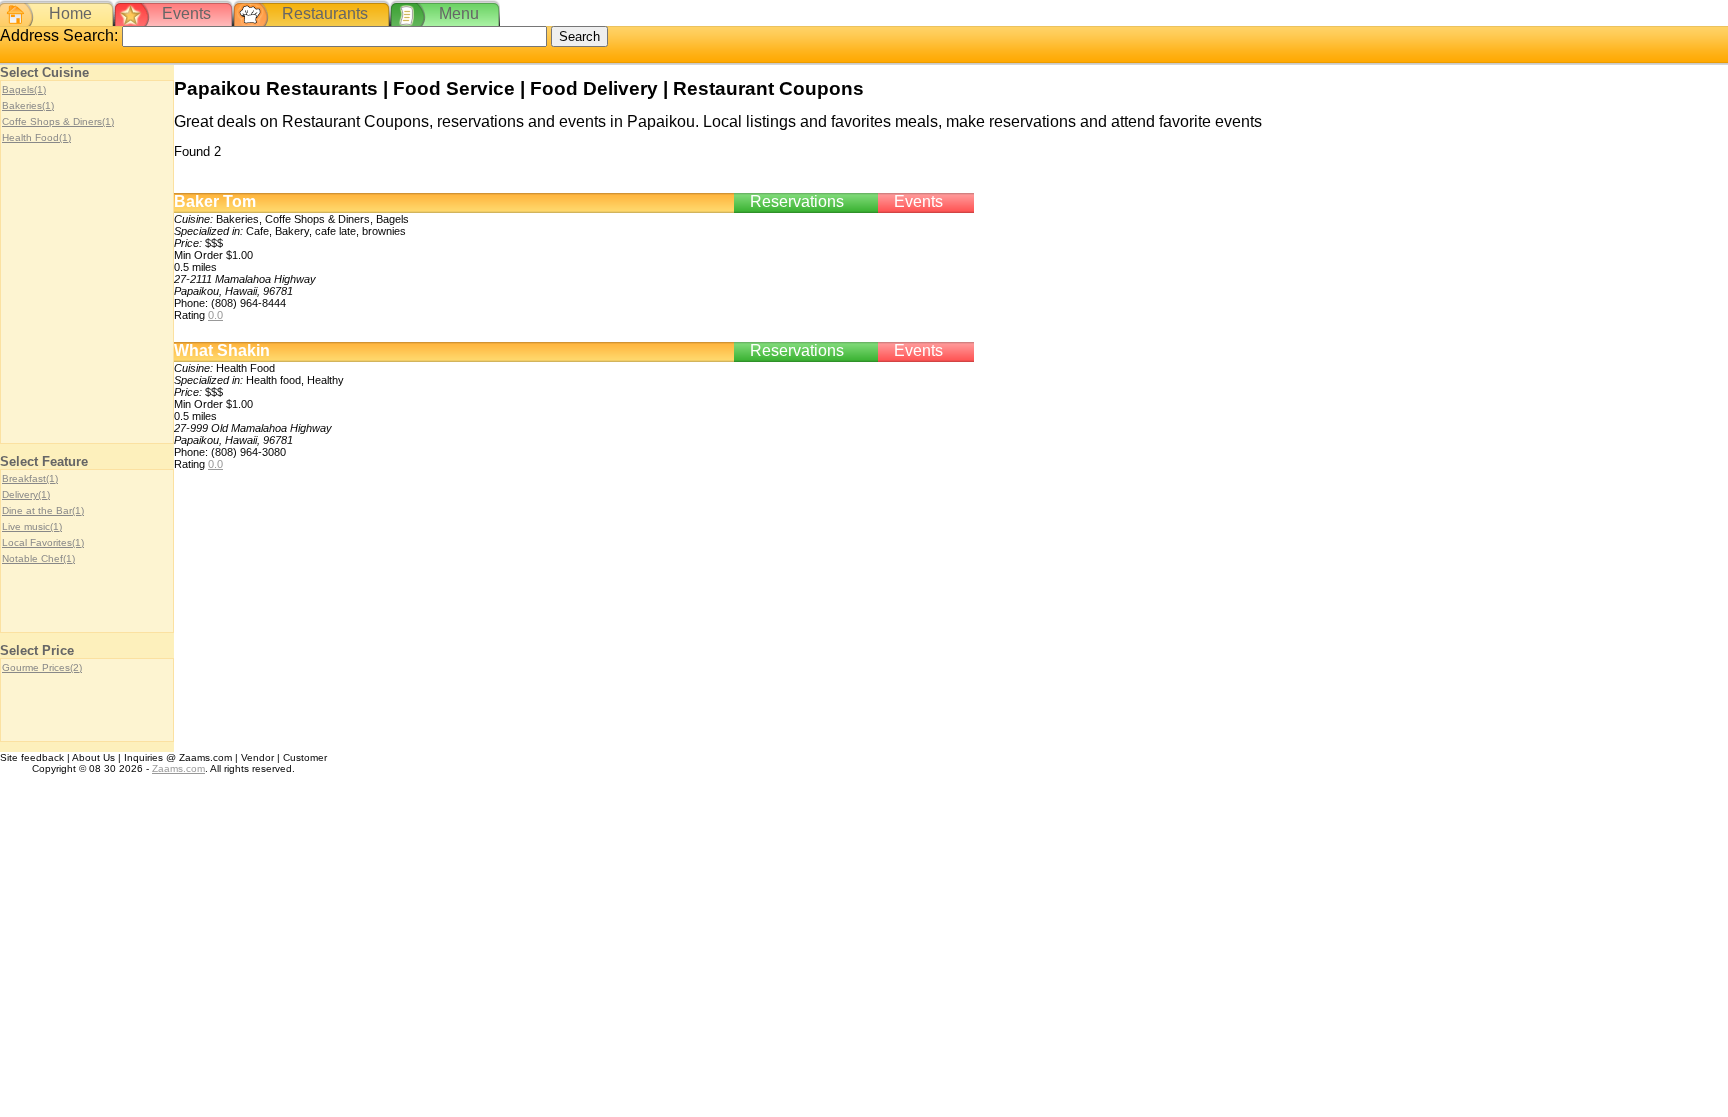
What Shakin (222, 350)
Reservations (797, 201)
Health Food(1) (36, 137)
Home (70, 13)
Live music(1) (32, 526)
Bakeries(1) (28, 105)
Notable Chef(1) (38, 558)
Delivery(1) (26, 494)
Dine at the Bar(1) (43, 510)
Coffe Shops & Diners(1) (58, 121)
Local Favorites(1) (43, 542)
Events (186, 13)
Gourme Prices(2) (42, 667)
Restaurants (325, 13)
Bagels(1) (24, 89)
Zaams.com (178, 768)
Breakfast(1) (30, 478)
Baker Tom (215, 201)
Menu (459, 13)
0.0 (215, 315)
